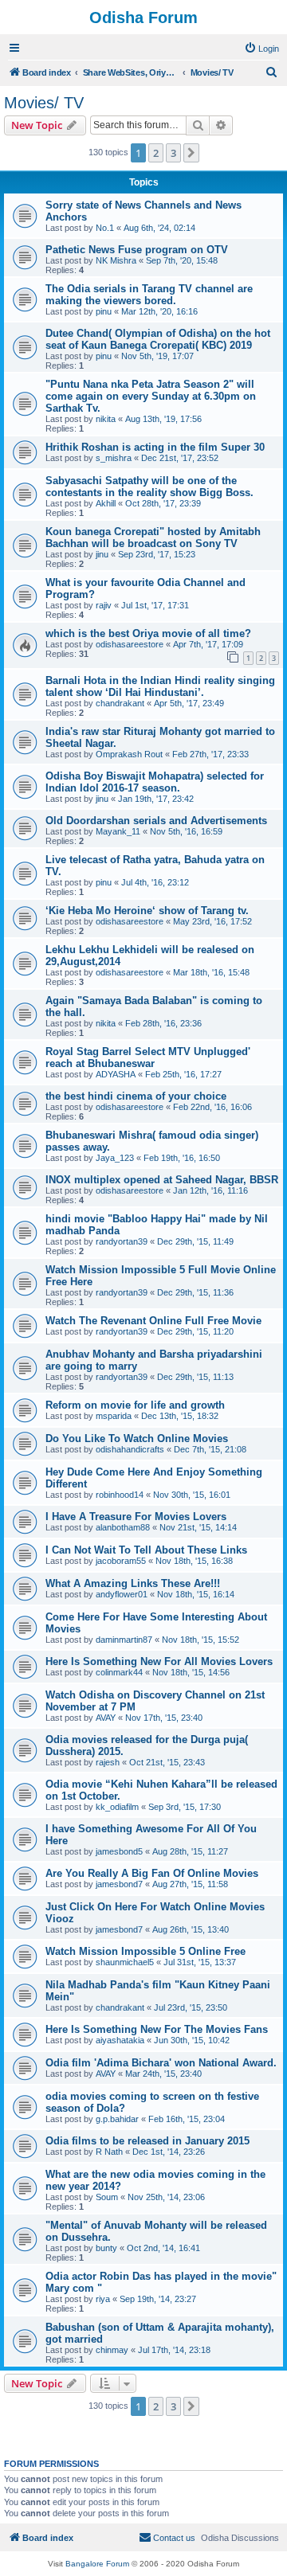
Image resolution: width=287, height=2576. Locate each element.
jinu (102, 554)
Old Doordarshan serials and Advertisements (156, 821)
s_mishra (114, 458)
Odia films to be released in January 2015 (147, 2141)
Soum (107, 2197)
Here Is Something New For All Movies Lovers (159, 1661)
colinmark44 (119, 1672)
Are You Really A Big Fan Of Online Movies (152, 1873)
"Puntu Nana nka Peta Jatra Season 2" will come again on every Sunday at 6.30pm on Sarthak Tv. (151, 396)
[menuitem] (261, 49)
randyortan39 (122, 1241)
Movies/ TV (44, 103)
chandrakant (120, 703)
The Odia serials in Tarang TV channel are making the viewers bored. (149, 295)
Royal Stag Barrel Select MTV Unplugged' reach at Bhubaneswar (148, 1057)
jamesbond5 (119, 1851)
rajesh (108, 1762)
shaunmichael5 (125, 1962)
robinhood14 (120, 1495)
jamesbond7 (119, 1884)
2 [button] (156, 153)
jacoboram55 (121, 1561)
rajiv (104, 605)
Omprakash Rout (129, 754)
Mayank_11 (118, 831)
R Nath (109, 2152)
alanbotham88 (123, 1527)
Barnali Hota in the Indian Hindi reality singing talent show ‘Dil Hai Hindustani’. (160, 686)
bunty (106, 2248)
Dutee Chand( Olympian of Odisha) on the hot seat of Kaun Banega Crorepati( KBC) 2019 (158, 339)
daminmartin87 (124, 1640)
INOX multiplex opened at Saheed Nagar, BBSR (162, 1180)
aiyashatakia (120, 2040)
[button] (191, 153)
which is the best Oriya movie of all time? (148, 633)
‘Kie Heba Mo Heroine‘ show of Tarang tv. (147, 911)
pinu (104, 311)
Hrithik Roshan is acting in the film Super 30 (155, 447)
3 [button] (173, 153)
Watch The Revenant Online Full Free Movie (153, 1321)
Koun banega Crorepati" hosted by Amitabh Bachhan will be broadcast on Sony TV (153, 537)
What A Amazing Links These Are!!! (133, 1583)
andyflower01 (122, 1594)
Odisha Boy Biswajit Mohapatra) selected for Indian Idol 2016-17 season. (155, 782)
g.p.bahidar (117, 2119)
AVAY (106, 1718)
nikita (106, 419)
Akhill (106, 503)
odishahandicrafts (130, 1449)
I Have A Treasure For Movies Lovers (136, 1517)
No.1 (105, 228)
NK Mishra (116, 260)
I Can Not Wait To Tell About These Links (146, 1550)
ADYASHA (116, 1074)
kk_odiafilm (117, 1807)
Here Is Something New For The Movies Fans (157, 2029)
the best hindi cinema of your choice (136, 1096)
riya (103, 2299)
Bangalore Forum (97, 2564)
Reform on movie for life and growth (135, 1405)
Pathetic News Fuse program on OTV (137, 250)
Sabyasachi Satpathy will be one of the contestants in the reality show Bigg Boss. (149, 487)
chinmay (112, 2350)
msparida (114, 1416)
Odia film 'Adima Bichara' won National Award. (161, 2063)
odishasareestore (130, 644)
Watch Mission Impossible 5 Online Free (145, 1951)
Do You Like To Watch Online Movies (137, 1438)
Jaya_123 (115, 1158)
